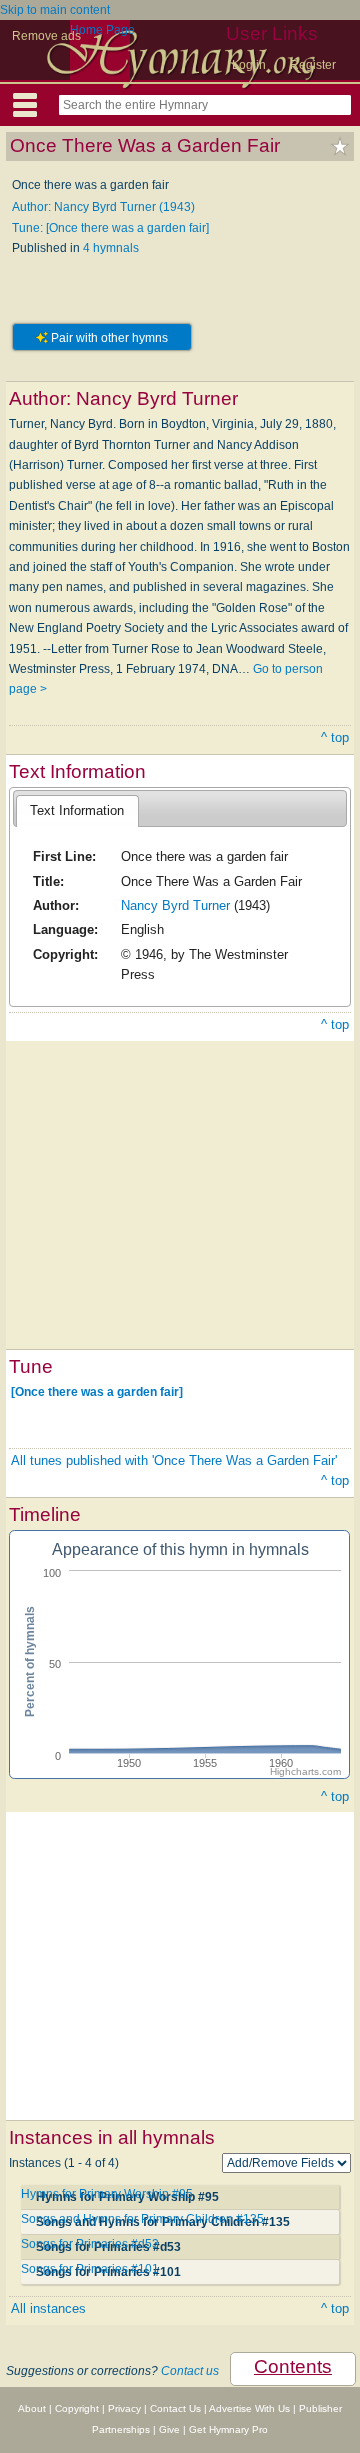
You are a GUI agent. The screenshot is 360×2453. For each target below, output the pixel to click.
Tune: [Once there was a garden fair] (110, 228)
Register (313, 65)
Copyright (77, 2408)
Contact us (190, 2371)
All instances (48, 2308)
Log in (249, 65)
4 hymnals (111, 248)
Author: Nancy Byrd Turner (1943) (103, 207)
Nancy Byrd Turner (175, 905)
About (32, 2408)
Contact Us (175, 2408)
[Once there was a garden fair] (97, 1392)
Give (169, 2429)
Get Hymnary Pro (228, 2429)
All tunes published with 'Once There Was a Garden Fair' (174, 1460)
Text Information (77, 810)
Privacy (124, 2408)
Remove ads (46, 36)
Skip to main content (55, 10)
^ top (335, 737)
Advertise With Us (249, 2408)
